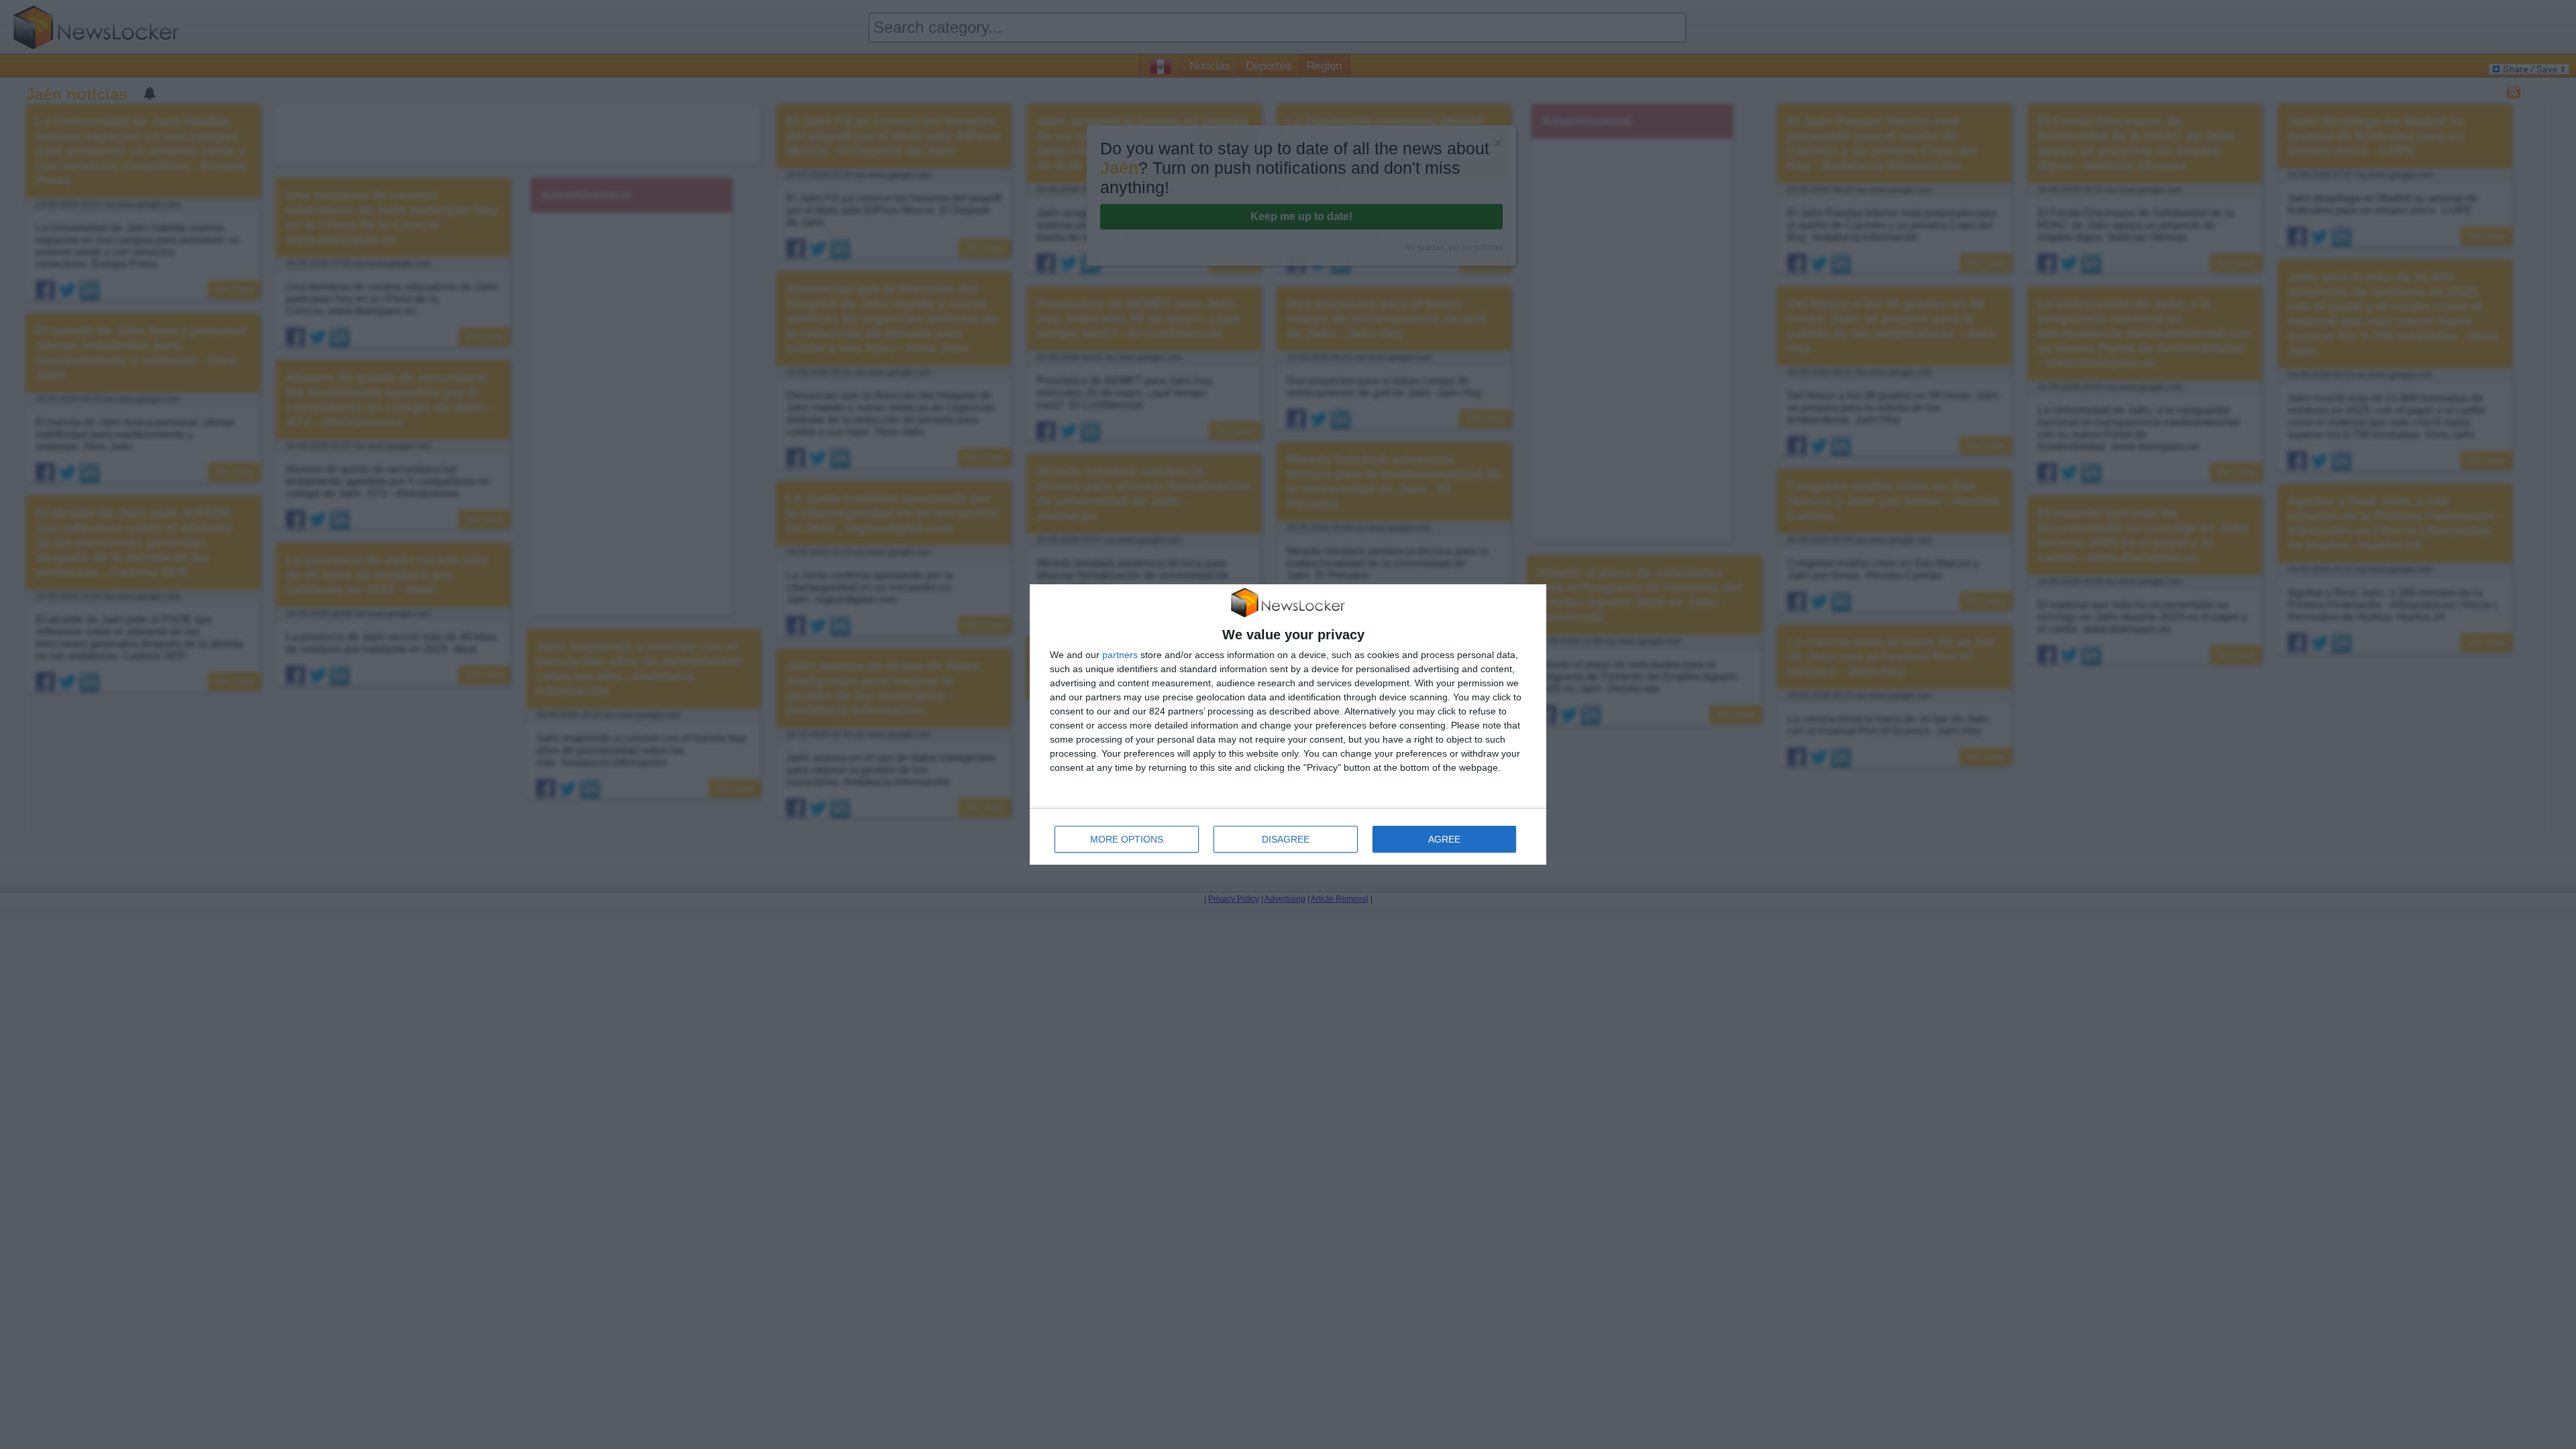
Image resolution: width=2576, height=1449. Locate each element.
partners (1120, 655)
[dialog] (1288, 725)
